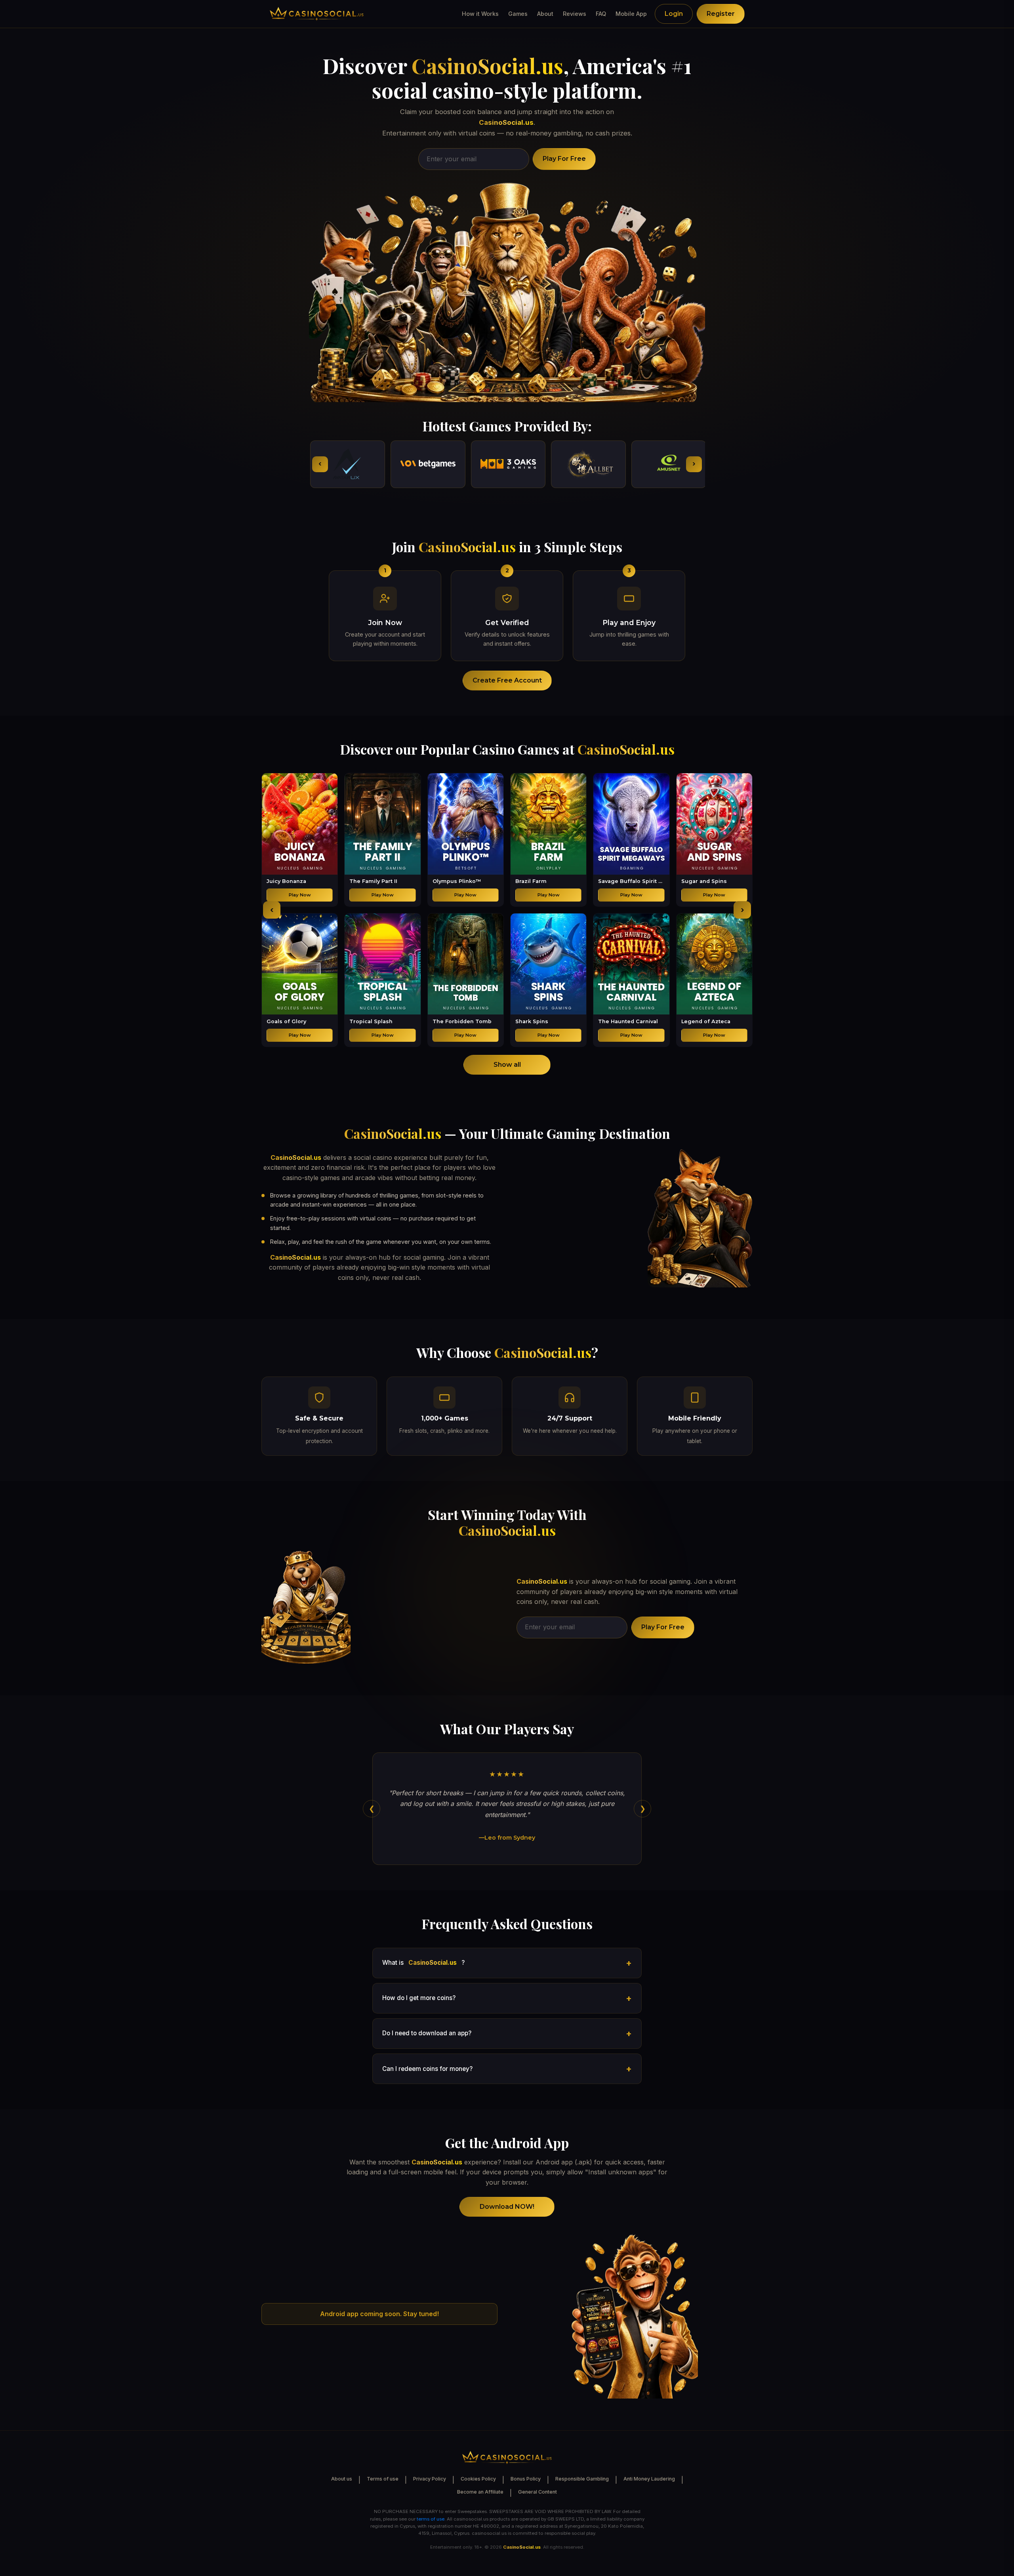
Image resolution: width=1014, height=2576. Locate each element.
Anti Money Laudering (649, 2479)
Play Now (300, 895)
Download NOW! (507, 2207)
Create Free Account (507, 680)
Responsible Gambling (582, 2479)
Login (674, 14)
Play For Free (564, 159)
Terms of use (383, 2479)
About (545, 14)
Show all (507, 1065)
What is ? (423, 1963)
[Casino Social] (317, 14)
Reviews (575, 14)
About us (342, 2479)
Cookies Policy (478, 2479)
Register (721, 14)
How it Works (480, 14)
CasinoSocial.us (487, 66)
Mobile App (631, 14)
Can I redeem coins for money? (427, 2069)
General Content (537, 2492)
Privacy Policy (430, 2479)
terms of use (431, 2519)
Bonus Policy (526, 2479)
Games (518, 14)
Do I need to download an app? (427, 2033)
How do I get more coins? (419, 1998)
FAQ (601, 14)
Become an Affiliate (480, 2492)
